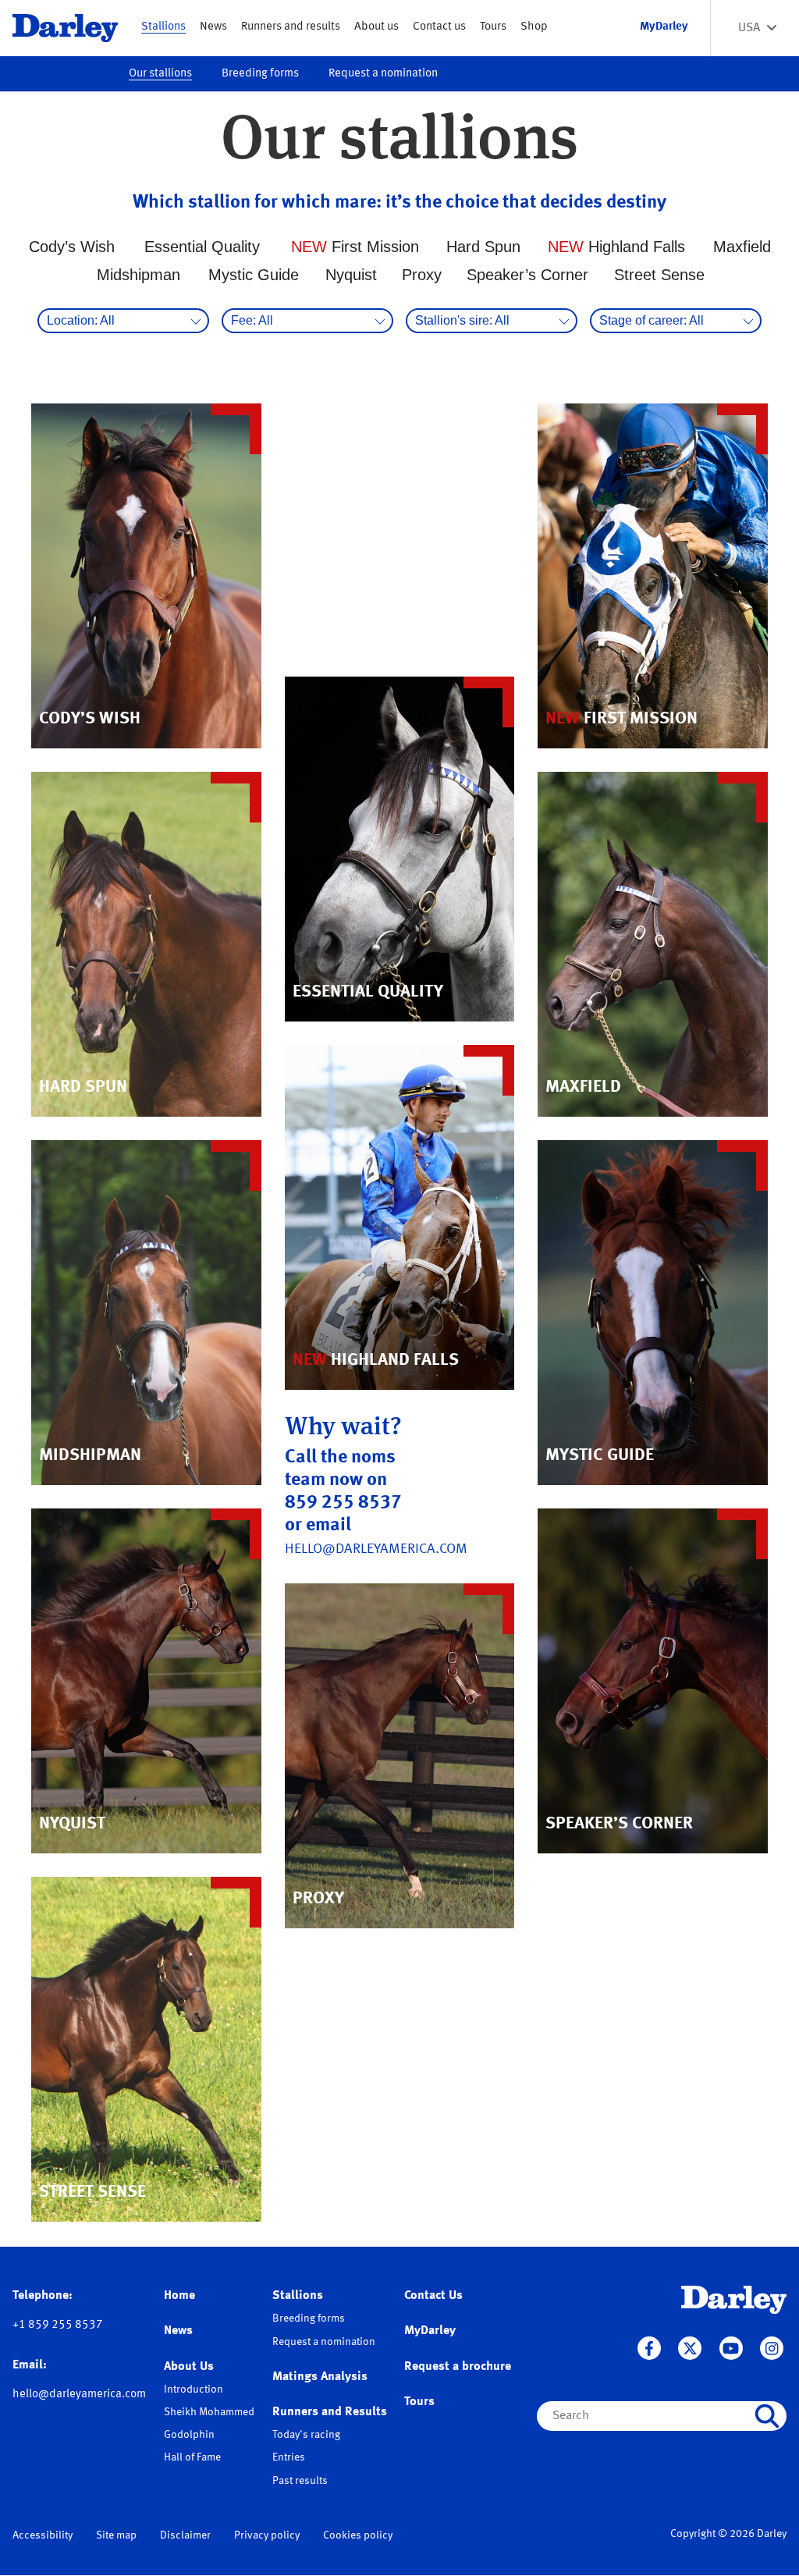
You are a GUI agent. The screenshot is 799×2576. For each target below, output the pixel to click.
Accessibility (43, 2535)
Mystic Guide (254, 275)
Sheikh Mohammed (209, 2412)
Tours (493, 27)
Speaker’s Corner (527, 275)
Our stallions (160, 74)
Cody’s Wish (72, 247)
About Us (189, 2367)
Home (179, 2296)
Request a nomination (383, 74)
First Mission (355, 247)
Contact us (439, 27)
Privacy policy (267, 2535)
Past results (300, 2481)
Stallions (163, 27)
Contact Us (433, 2296)
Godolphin (189, 2435)
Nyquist (351, 275)
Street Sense (659, 275)
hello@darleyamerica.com (376, 1549)
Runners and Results (330, 2412)
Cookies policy (358, 2535)
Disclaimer (185, 2535)
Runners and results (291, 27)
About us (376, 27)
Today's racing (306, 2435)
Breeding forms (260, 74)
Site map (116, 2535)
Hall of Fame (192, 2457)
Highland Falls (616, 247)
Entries (289, 2457)
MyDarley (430, 2331)
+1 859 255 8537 (58, 2325)
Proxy (422, 275)
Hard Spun (483, 247)
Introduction (194, 2389)
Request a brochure (458, 2367)
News (213, 27)
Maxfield (742, 247)
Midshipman (138, 275)
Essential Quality (202, 247)
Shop (534, 27)
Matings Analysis (320, 2377)
